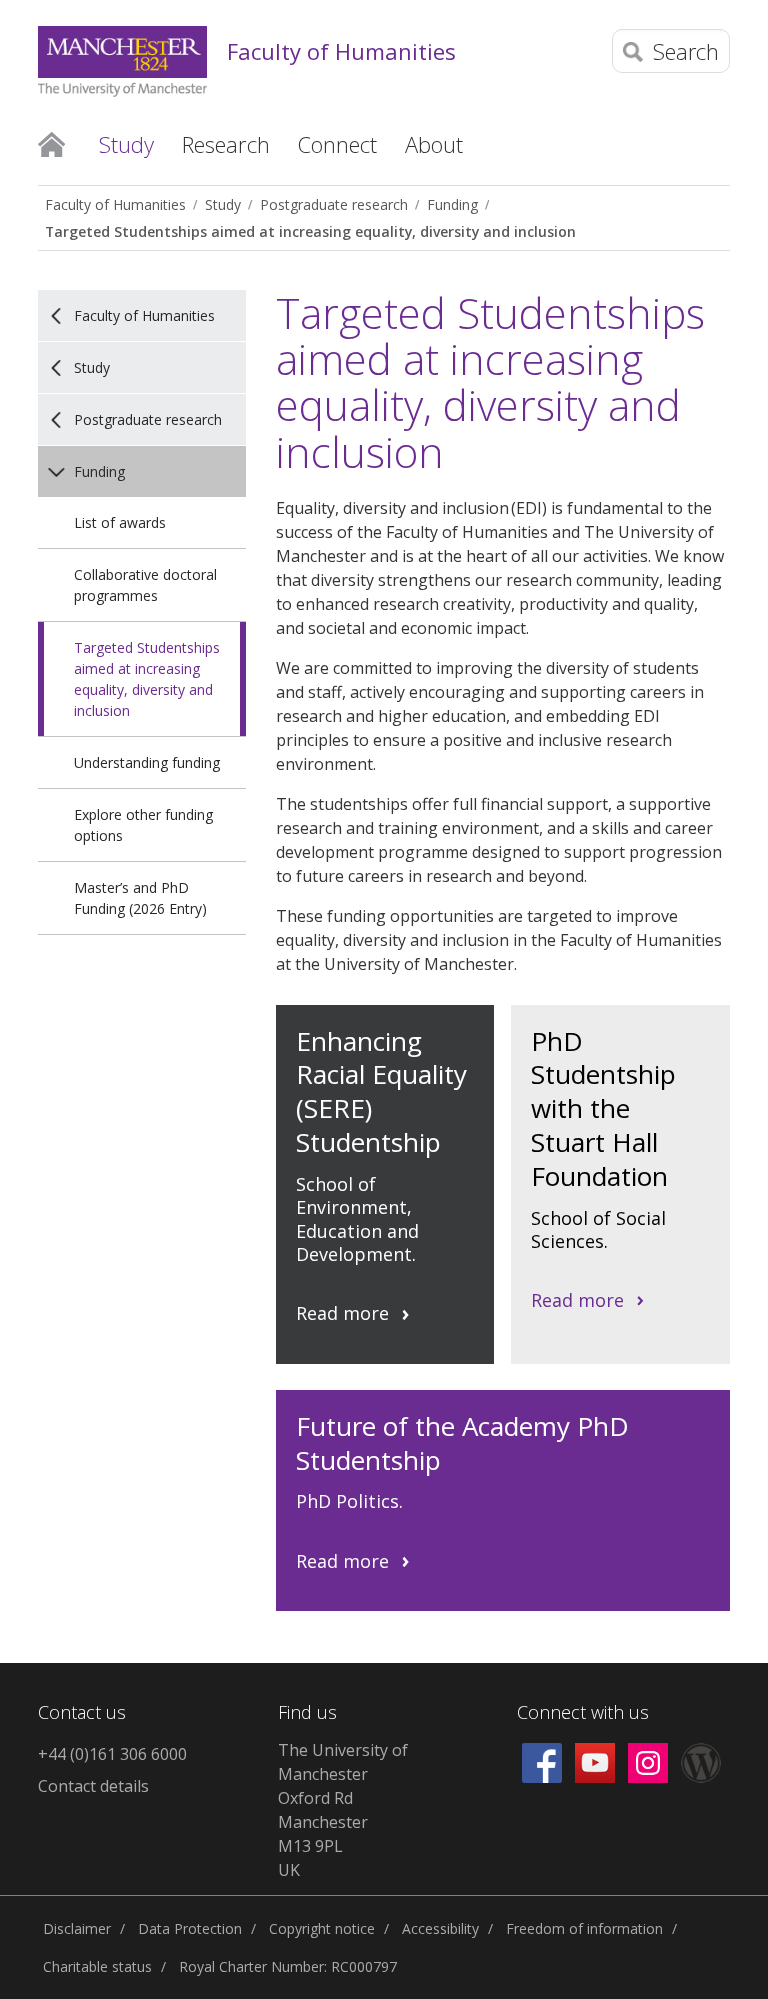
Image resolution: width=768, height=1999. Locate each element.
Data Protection (190, 1928)
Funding (452, 204)
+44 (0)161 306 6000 (112, 1754)
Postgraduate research (334, 204)
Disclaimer (77, 1928)
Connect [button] (337, 144)
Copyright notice (322, 1928)
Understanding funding (147, 762)
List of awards (120, 522)
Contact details (93, 1786)
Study (223, 204)
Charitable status (97, 1966)
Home (51, 143)
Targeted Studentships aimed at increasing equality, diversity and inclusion (310, 231)
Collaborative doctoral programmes (145, 585)
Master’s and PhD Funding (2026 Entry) (140, 898)
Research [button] (226, 144)
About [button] (434, 144)
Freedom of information (584, 1928)
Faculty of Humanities (341, 51)
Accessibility (440, 1928)
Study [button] (126, 144)
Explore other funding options (143, 825)
